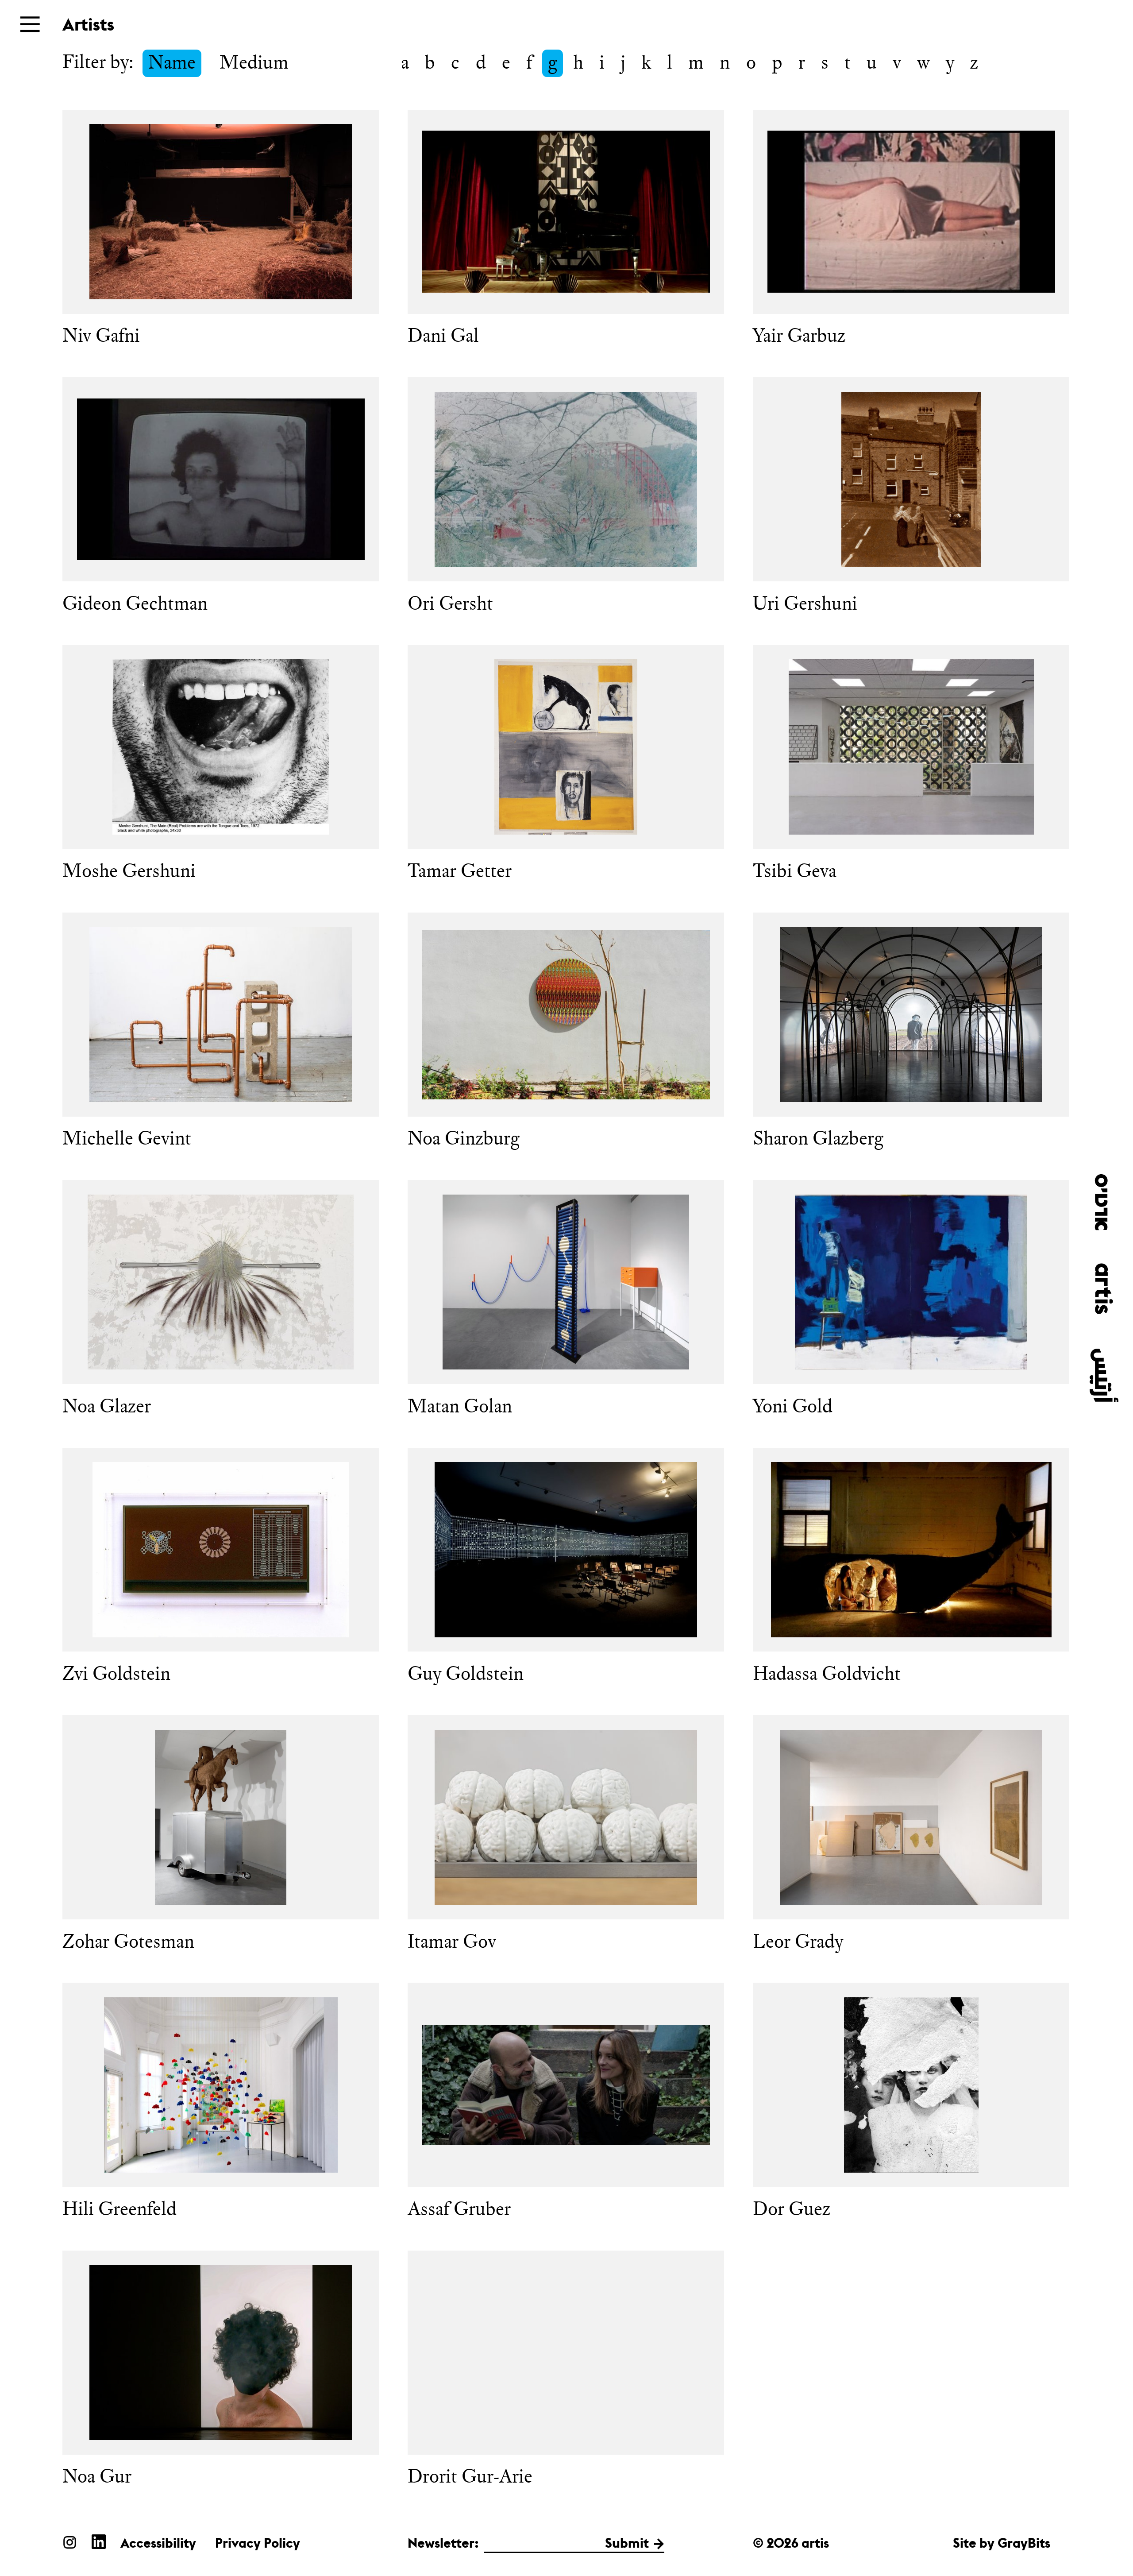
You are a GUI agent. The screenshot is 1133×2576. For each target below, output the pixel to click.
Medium (254, 62)
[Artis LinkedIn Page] (99, 2542)
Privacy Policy (258, 2543)
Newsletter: (443, 2543)
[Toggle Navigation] (30, 24)
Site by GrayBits (1002, 2543)
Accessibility (158, 2543)
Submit (627, 2543)
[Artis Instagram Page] (70, 2542)
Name (172, 62)
